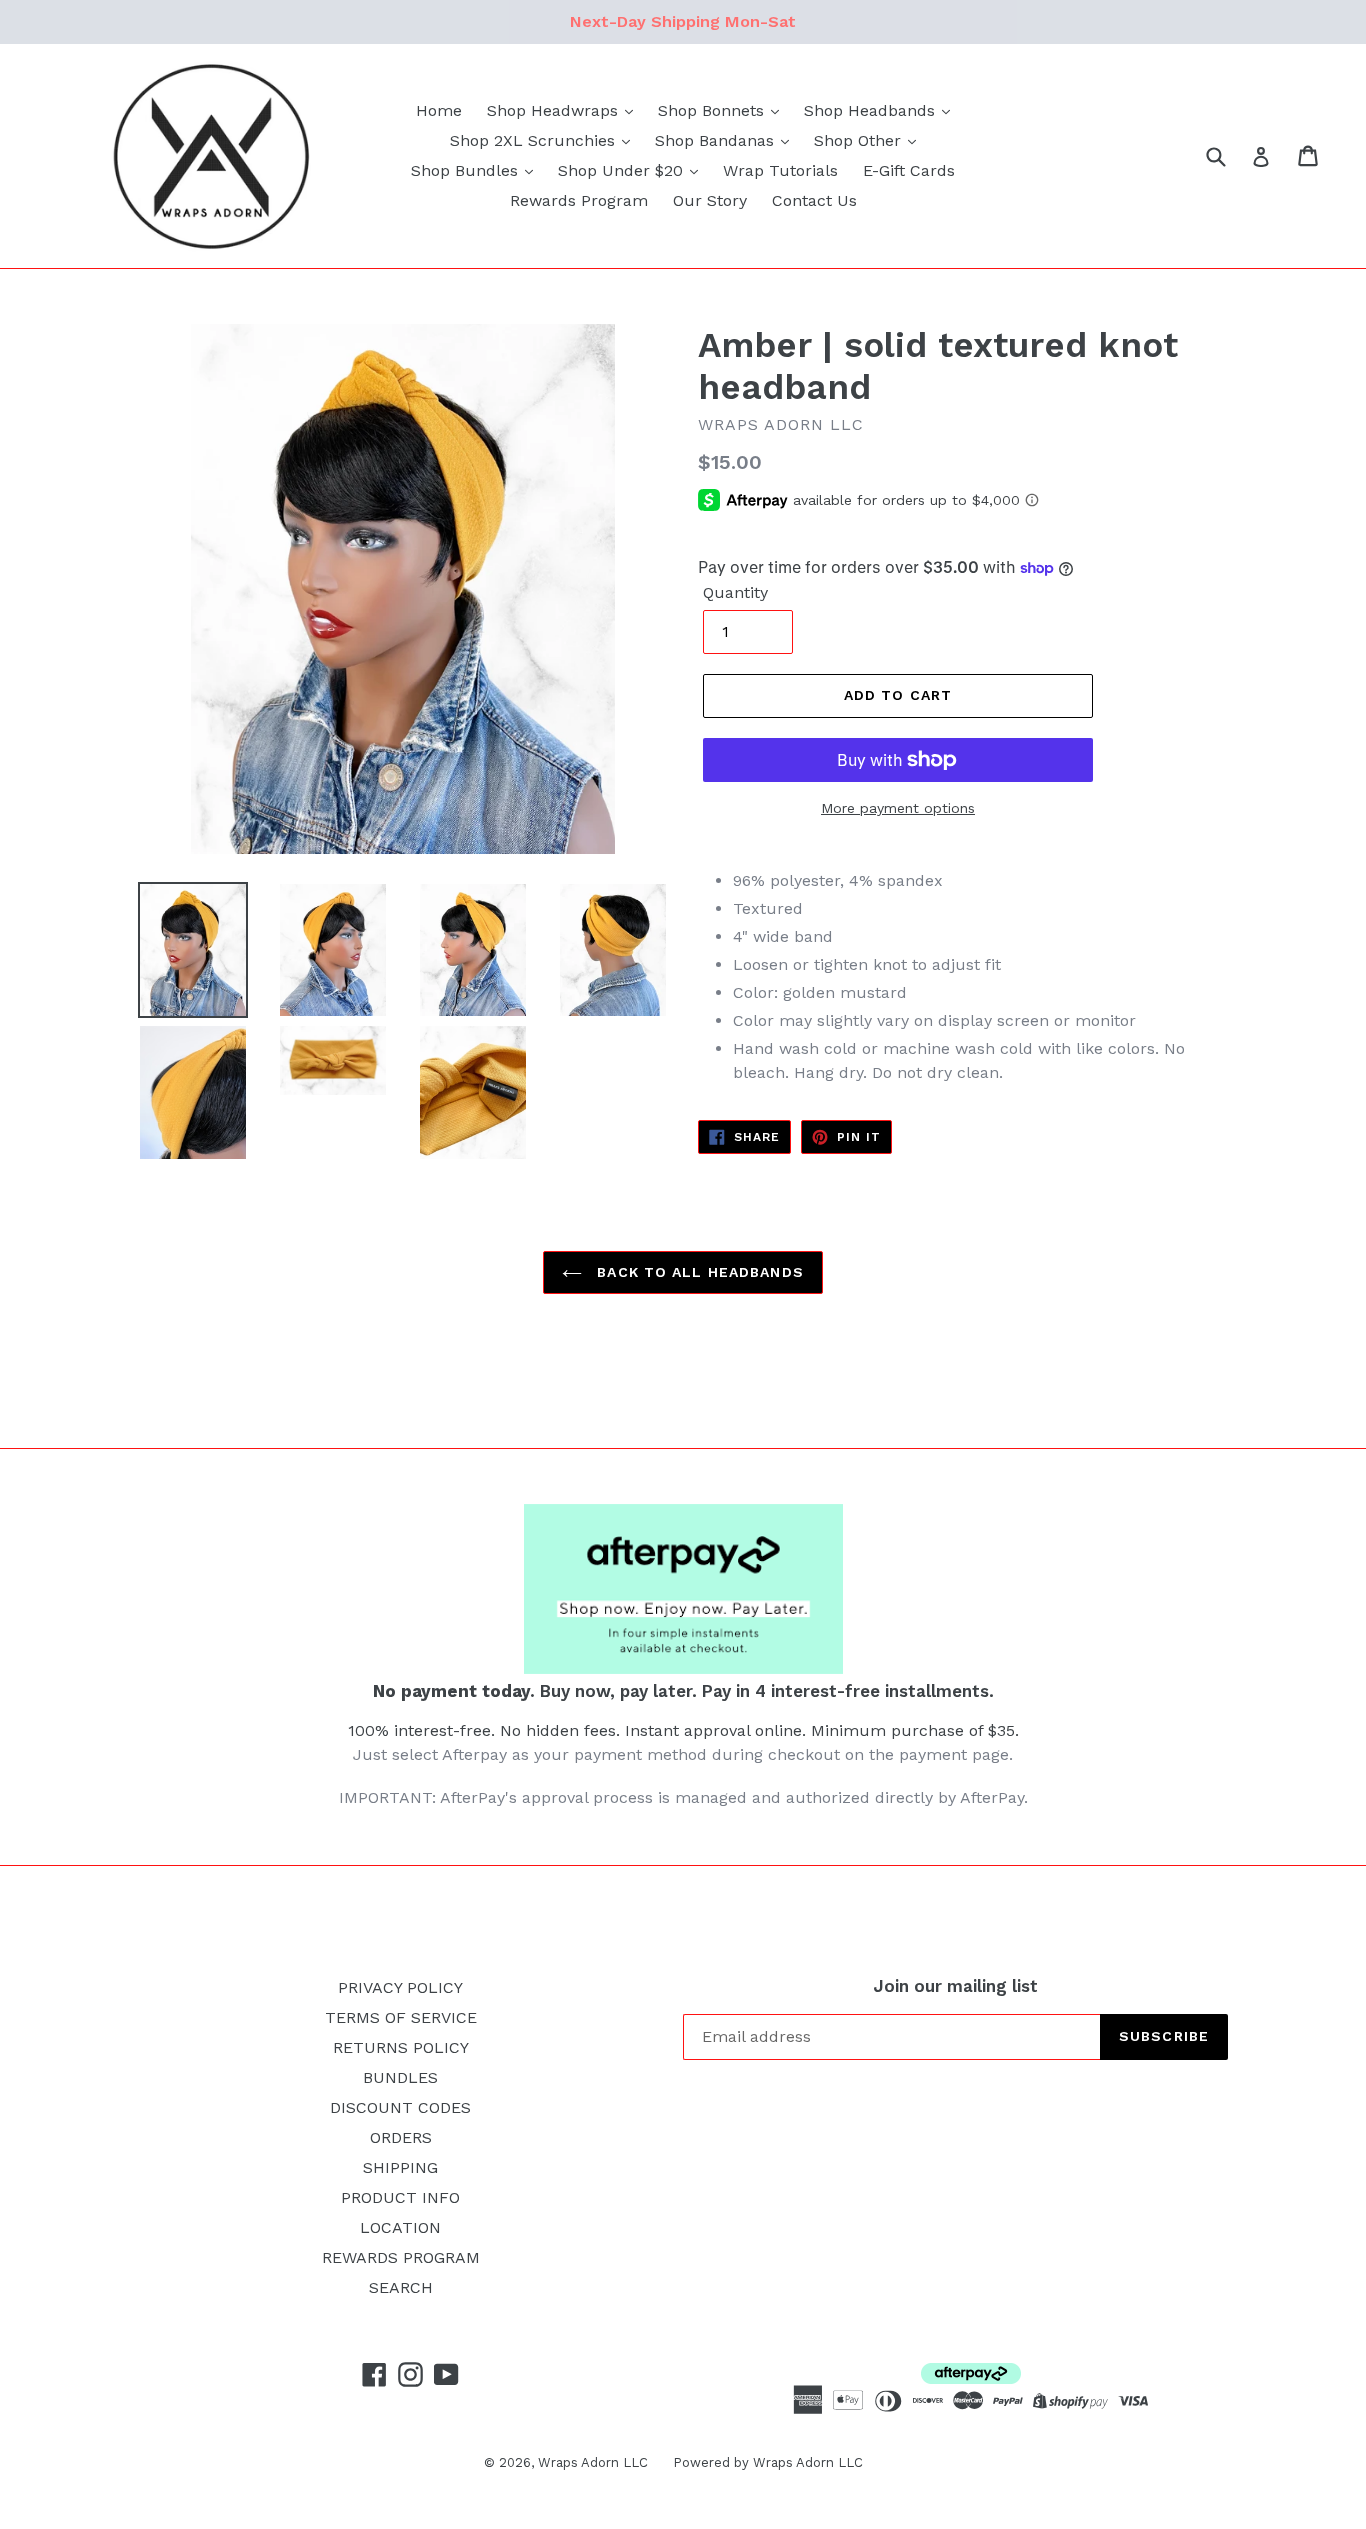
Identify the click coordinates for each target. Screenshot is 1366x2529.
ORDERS (401, 2137)
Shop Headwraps (555, 110)
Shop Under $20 (623, 170)
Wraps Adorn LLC (593, 2462)
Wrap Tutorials (780, 170)
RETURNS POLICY (401, 2047)
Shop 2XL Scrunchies (535, 140)
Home (439, 110)
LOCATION (400, 2227)
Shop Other (860, 140)
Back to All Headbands (698, 1272)
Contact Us (814, 200)
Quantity (735, 592)
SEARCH (401, 2287)
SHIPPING (400, 2167)
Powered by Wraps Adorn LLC (768, 2462)
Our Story (710, 200)
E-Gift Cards (909, 170)
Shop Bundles (467, 170)
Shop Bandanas (717, 140)
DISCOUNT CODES (400, 2107)
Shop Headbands (872, 110)
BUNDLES (400, 2077)
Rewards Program (579, 200)
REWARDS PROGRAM (401, 2257)
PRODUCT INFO (400, 2197)
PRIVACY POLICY (400, 1987)
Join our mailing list (955, 1986)
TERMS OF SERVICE (401, 2017)
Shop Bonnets (713, 110)
